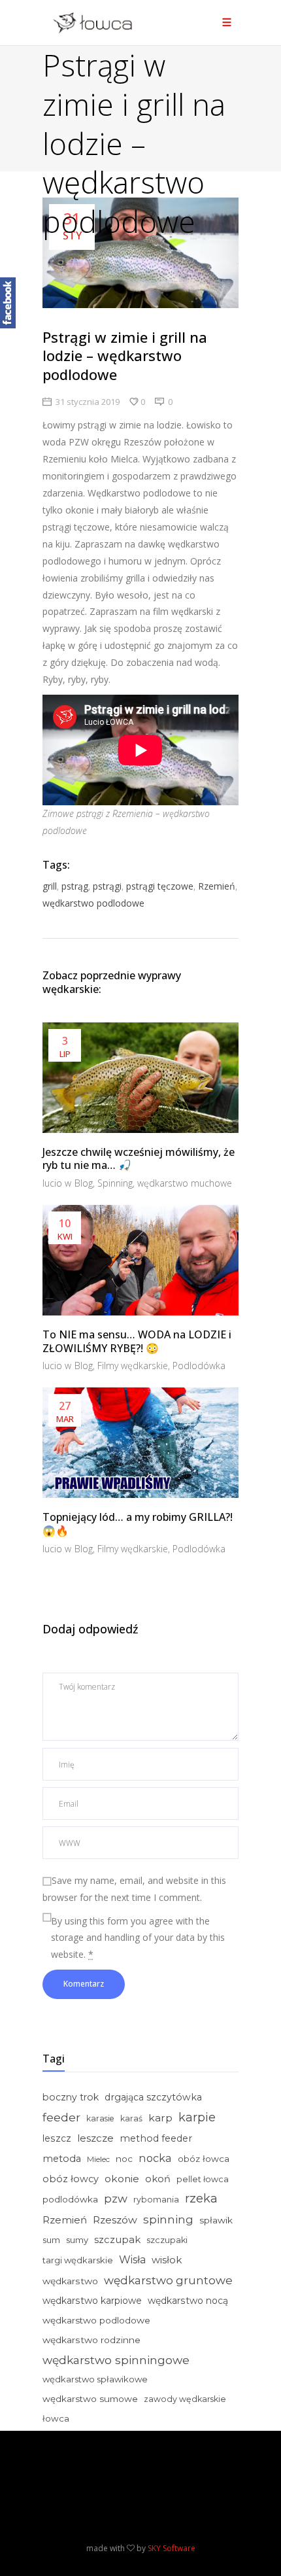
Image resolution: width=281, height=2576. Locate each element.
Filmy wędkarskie (133, 1366)
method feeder (156, 2138)
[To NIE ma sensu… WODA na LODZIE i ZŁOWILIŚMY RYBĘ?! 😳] (140, 1260)
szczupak (117, 2240)
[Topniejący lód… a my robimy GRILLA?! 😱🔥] (140, 1443)
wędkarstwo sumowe (90, 2399)
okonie (122, 2179)
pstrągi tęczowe (160, 886)
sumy (77, 2240)
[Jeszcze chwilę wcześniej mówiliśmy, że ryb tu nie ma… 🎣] (140, 1078)
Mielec (98, 2159)
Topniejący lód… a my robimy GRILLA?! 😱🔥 (138, 1524)
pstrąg (75, 886)
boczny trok (71, 2097)
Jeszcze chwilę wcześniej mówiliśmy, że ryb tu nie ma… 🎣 (139, 1159)
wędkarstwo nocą (188, 2301)
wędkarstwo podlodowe (93, 903)
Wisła (132, 2260)
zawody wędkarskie (185, 2399)
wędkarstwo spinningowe (116, 2360)
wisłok (167, 2260)
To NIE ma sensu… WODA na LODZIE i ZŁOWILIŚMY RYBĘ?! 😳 (137, 1341)
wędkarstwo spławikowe (95, 2379)
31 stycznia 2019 (88, 402)
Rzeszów (115, 2220)
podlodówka (70, 2199)
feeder (61, 2117)
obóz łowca (204, 2159)
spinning (168, 2219)
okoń (158, 2179)
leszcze (95, 2138)
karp (160, 2118)
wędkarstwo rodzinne (91, 2340)
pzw (116, 2199)
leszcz (57, 2138)
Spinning (115, 1183)
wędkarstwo (70, 2281)
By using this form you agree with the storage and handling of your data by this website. (138, 1938)
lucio (54, 1183)
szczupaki (167, 2240)
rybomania (156, 2200)
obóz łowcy (71, 2179)
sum (51, 2240)
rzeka (201, 2199)
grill (50, 886)
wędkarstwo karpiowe (92, 2301)
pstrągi (107, 886)
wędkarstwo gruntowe (168, 2280)
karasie (100, 2118)
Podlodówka (199, 1366)
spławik (216, 2220)
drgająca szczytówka (153, 2097)
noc (124, 2159)
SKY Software (172, 2548)
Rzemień (217, 886)
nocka (155, 2158)
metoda (62, 2159)
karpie (197, 2117)
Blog (84, 1183)
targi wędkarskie (78, 2260)
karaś (131, 2118)
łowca (56, 2418)
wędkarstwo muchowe (185, 1183)
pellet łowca (203, 2179)
